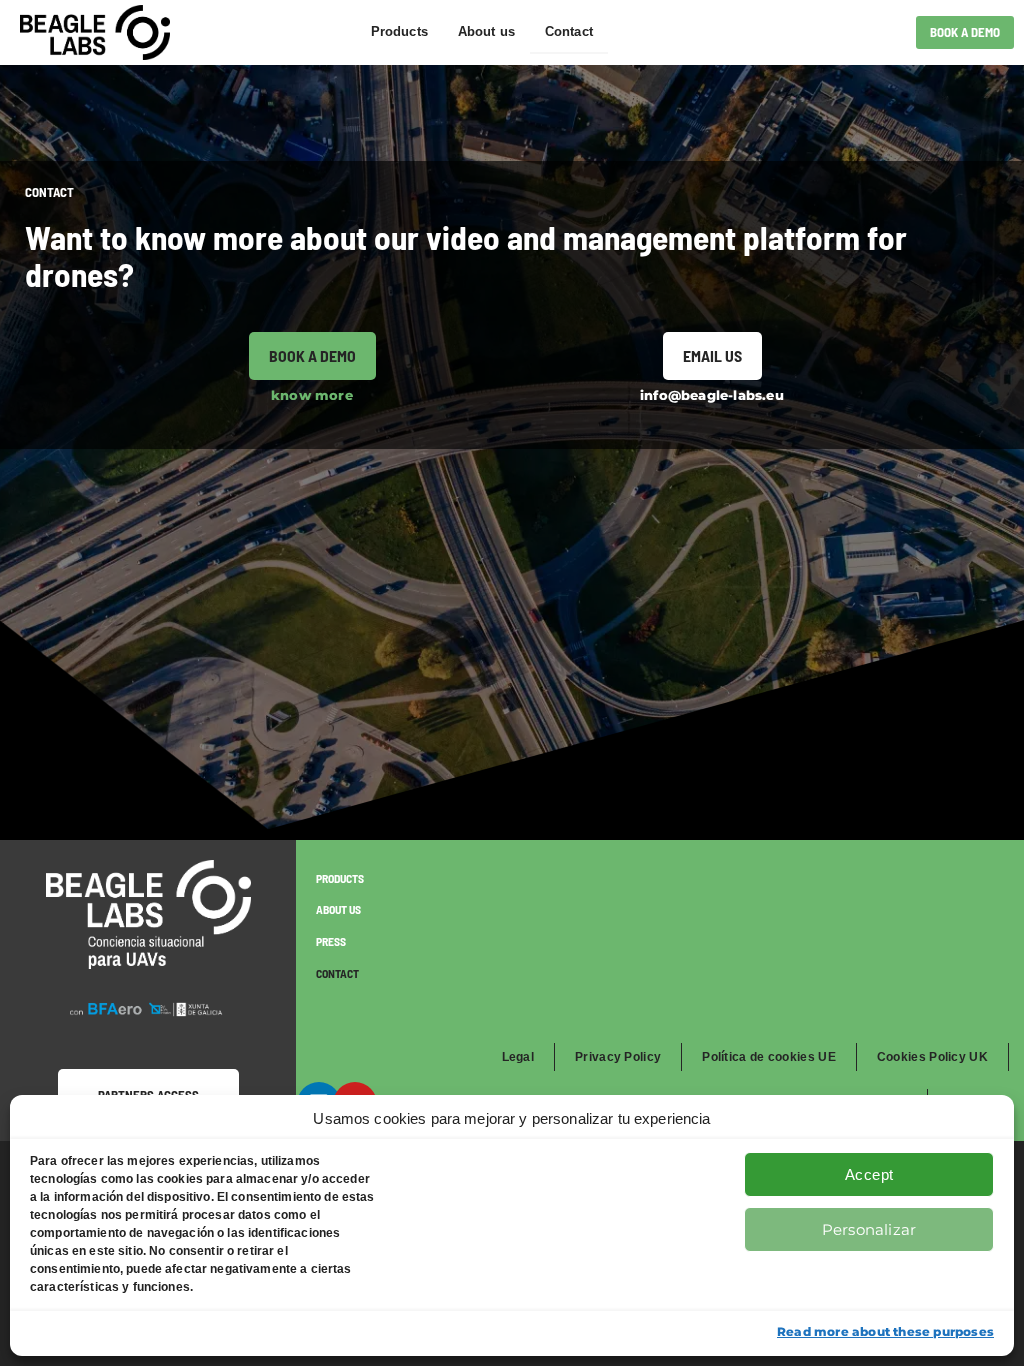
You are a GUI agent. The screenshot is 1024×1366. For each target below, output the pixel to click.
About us (486, 31)
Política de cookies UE (769, 1057)
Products (399, 31)
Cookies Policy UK (932, 1057)
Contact (569, 31)
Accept (869, 1174)
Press (331, 941)
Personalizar (869, 1229)
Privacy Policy (618, 1057)
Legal (518, 1057)
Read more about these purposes (885, 1331)
